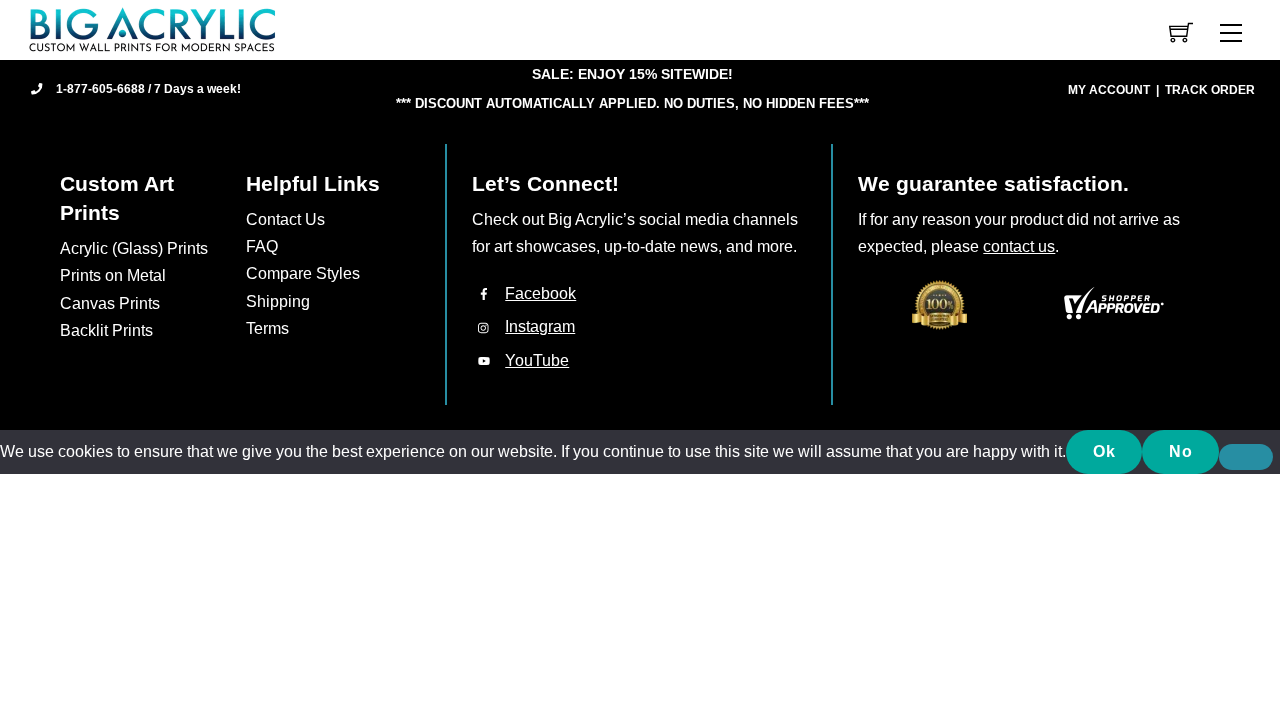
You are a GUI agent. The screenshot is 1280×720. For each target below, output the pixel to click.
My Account (1109, 90)
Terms (267, 328)
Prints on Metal (113, 275)
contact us (1019, 246)
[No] (1246, 457)
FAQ (262, 246)
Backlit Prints (106, 330)
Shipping (278, 301)
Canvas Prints (110, 303)
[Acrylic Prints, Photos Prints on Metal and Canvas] (153, 28)
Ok (1104, 451)
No (1180, 451)
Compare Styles (303, 273)
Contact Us (285, 219)
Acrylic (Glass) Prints (134, 248)
